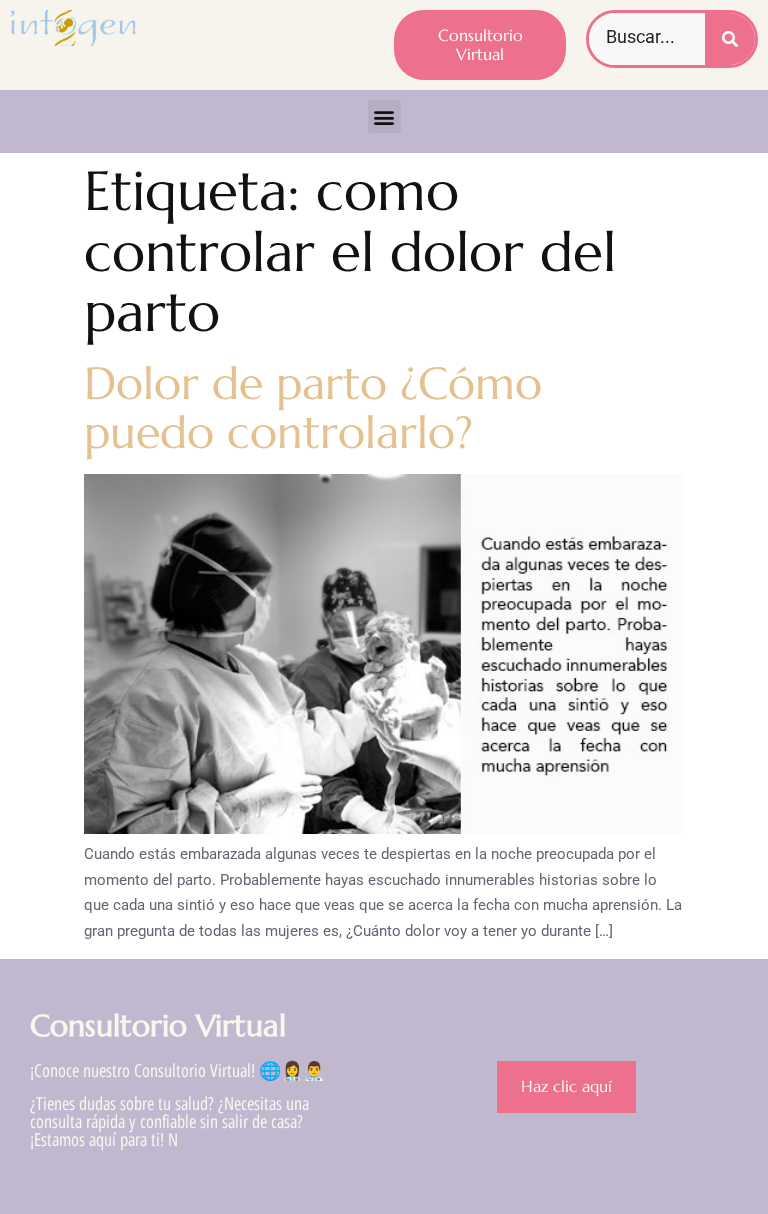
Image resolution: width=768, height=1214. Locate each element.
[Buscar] (730, 39)
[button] (384, 116)
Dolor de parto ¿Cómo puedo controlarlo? (313, 408)
